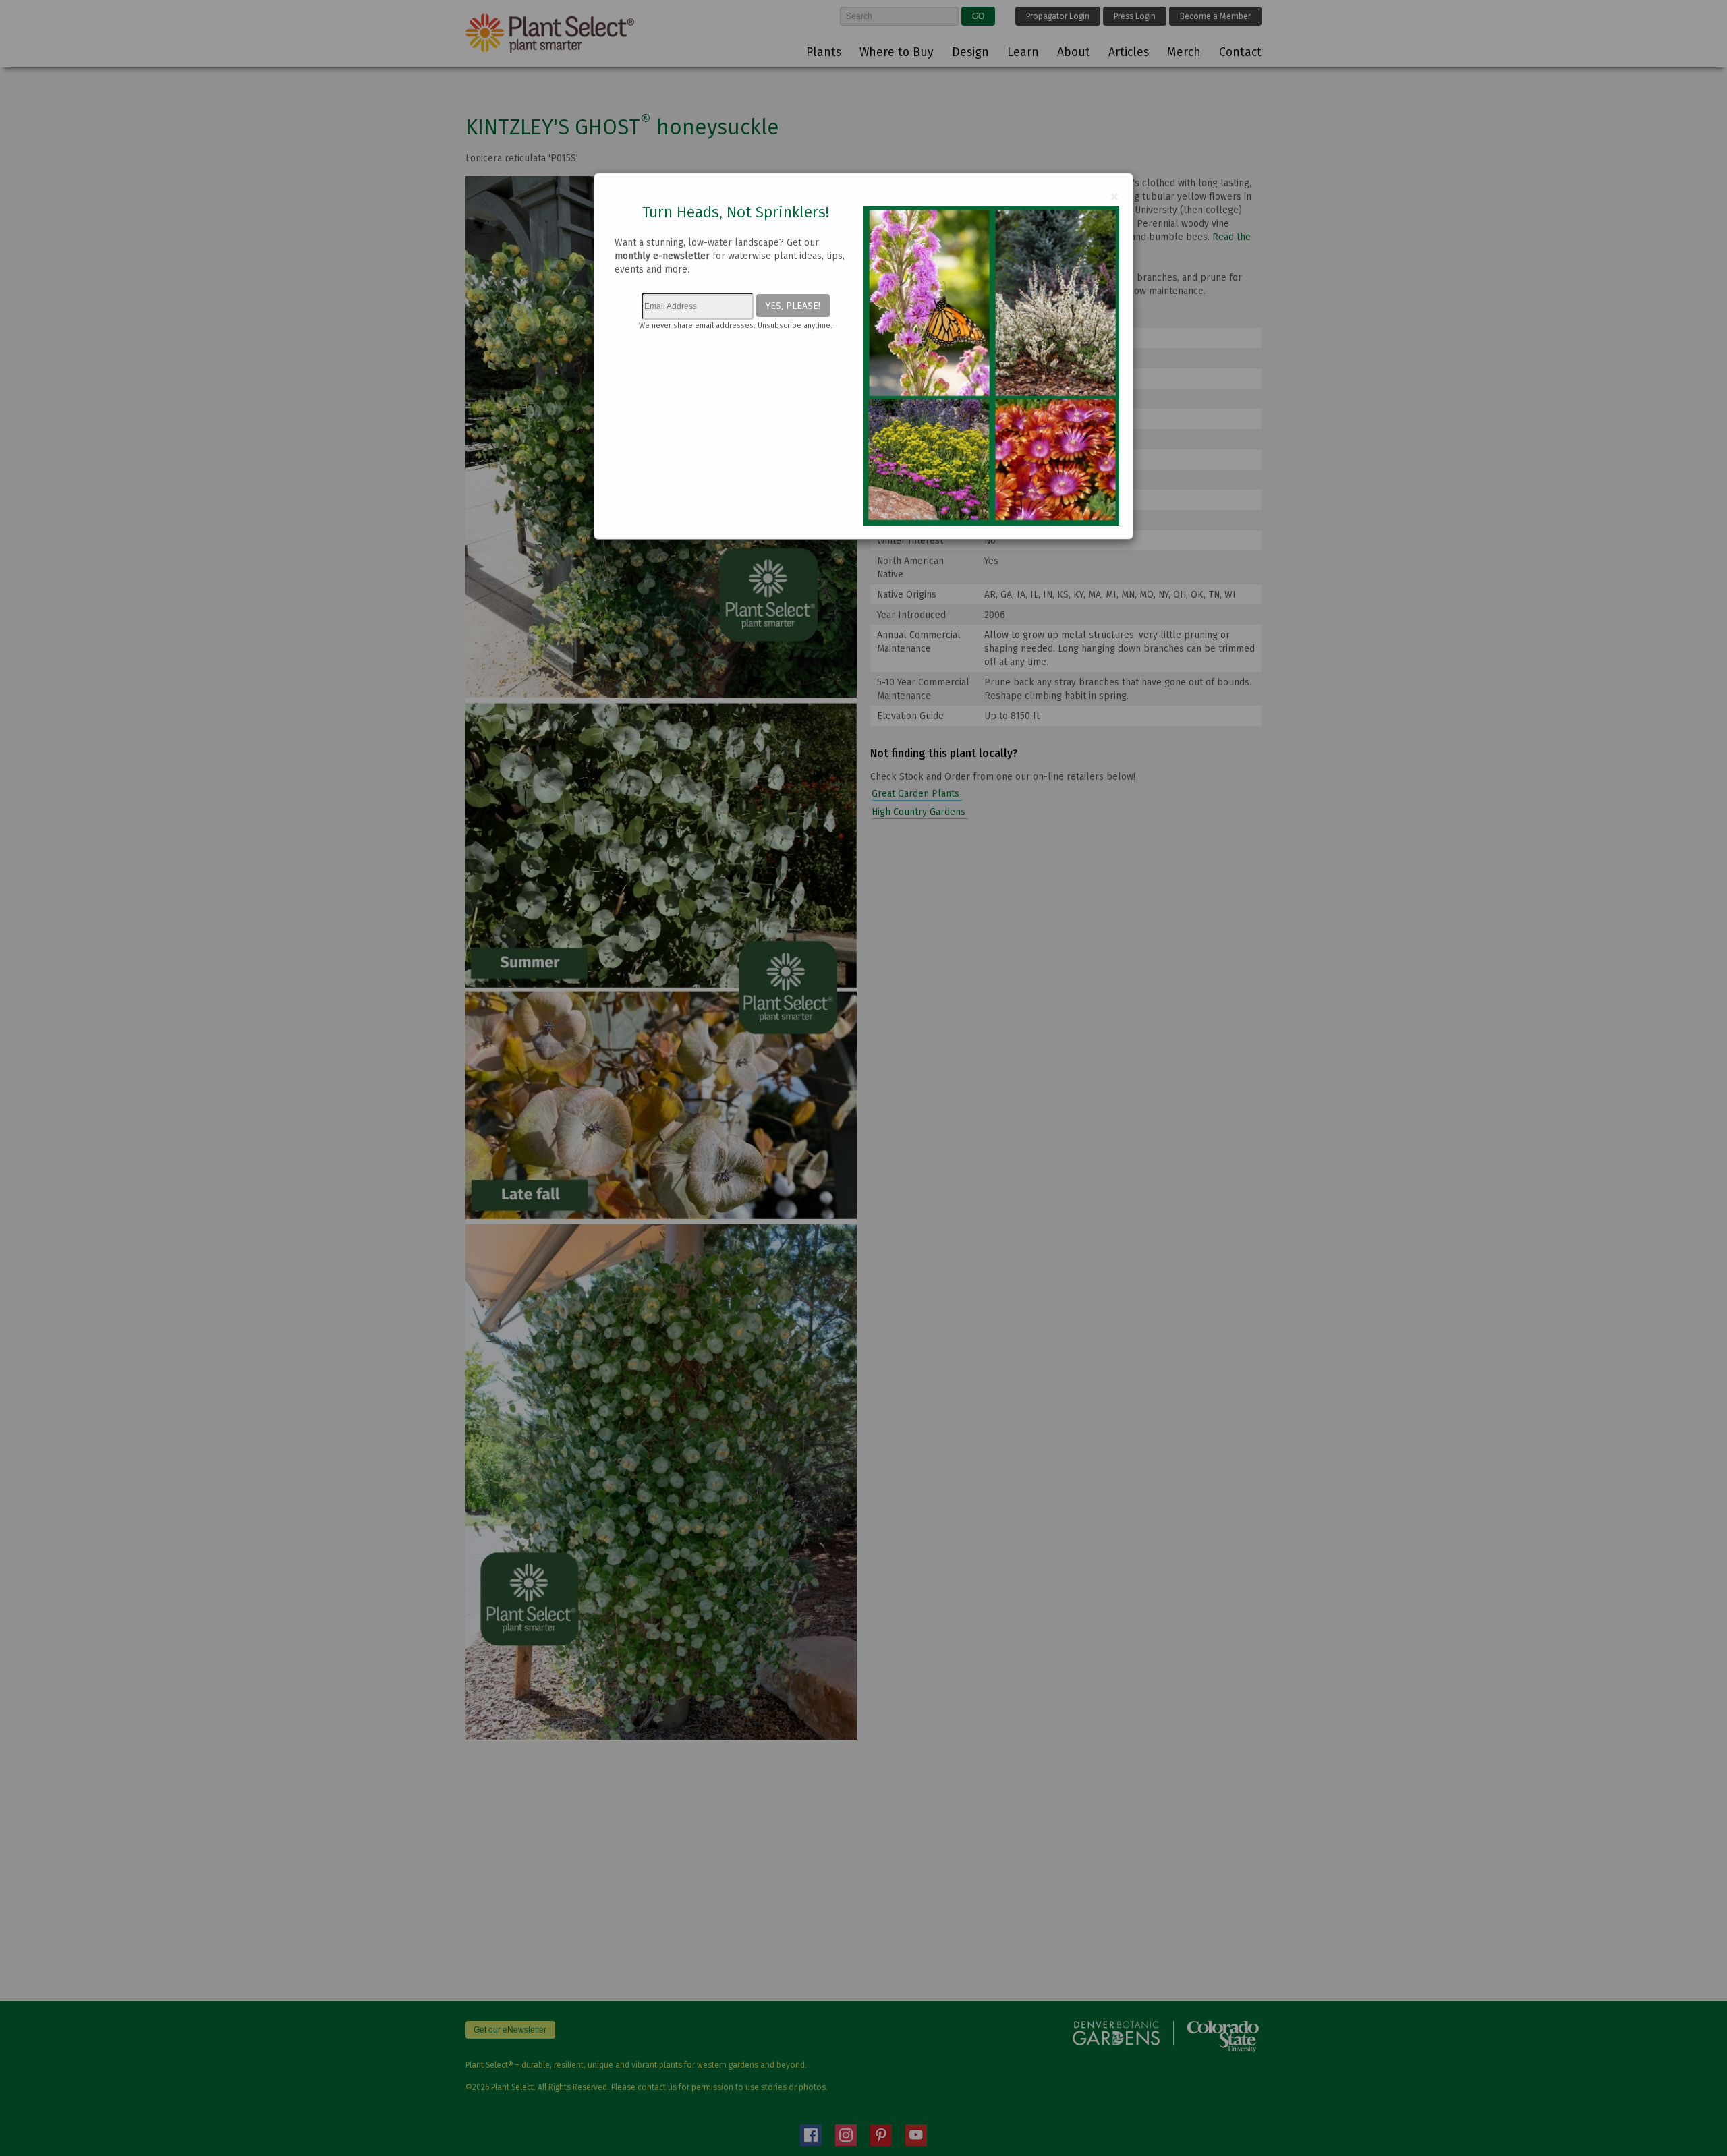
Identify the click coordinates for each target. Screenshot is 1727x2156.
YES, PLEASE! (793, 306)
